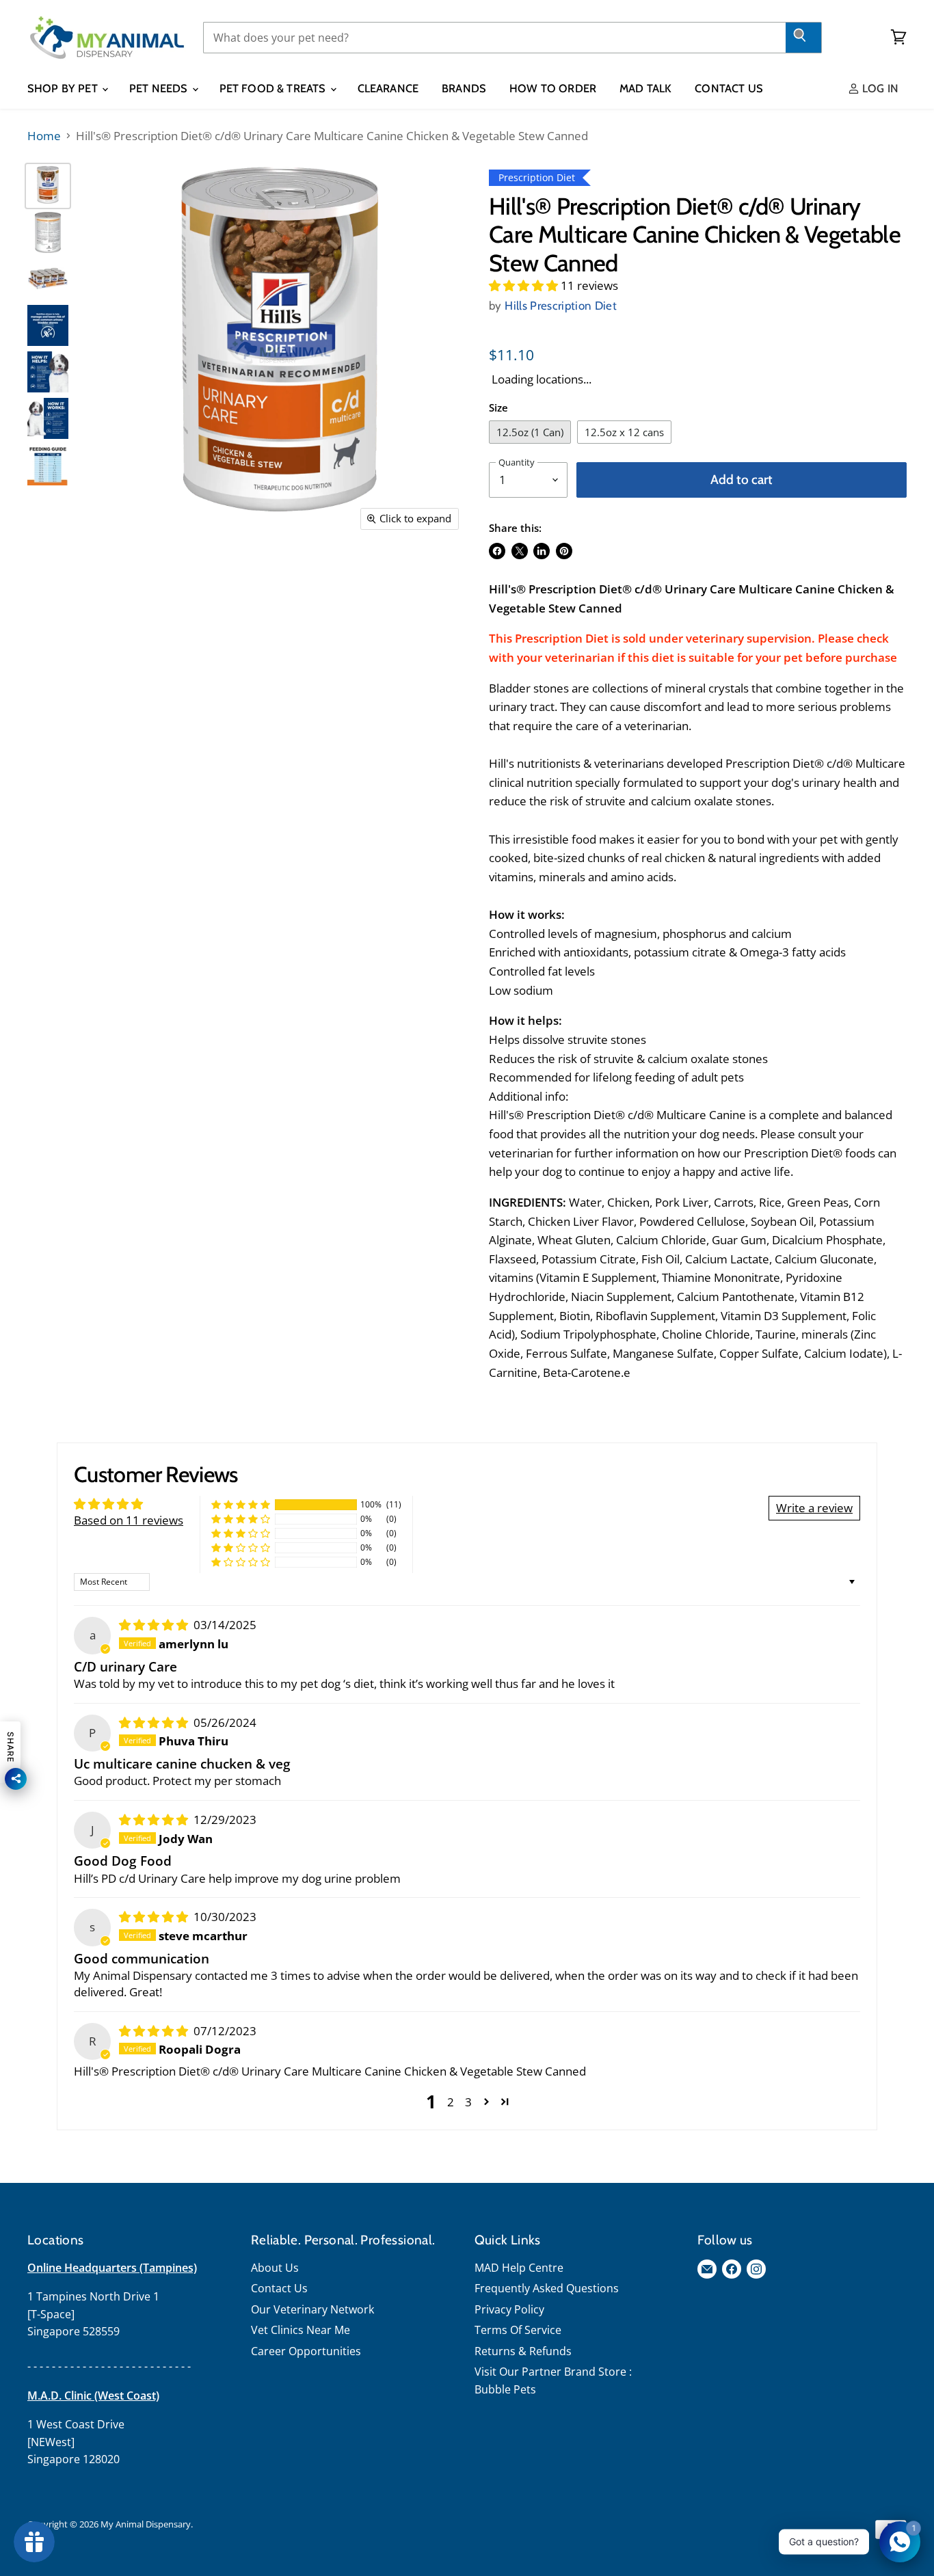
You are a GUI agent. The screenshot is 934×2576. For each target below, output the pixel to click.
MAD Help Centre (519, 2268)
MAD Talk (645, 88)
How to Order (553, 88)
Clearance (388, 88)
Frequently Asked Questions (547, 2288)
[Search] (804, 38)
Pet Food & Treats (274, 88)
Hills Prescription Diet (561, 306)
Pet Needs (160, 88)
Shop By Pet (64, 88)
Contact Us (729, 88)
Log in (879, 88)
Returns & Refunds (523, 2351)
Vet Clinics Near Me (301, 2330)
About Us (275, 2268)
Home (44, 136)
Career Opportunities (306, 2351)
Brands (464, 88)
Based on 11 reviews (129, 1520)
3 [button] (468, 2102)
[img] (155, 1625)
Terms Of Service (518, 2330)
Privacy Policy (509, 2309)
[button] (525, 285)
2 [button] (451, 2102)
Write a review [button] (814, 1508)
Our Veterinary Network (312, 2309)
